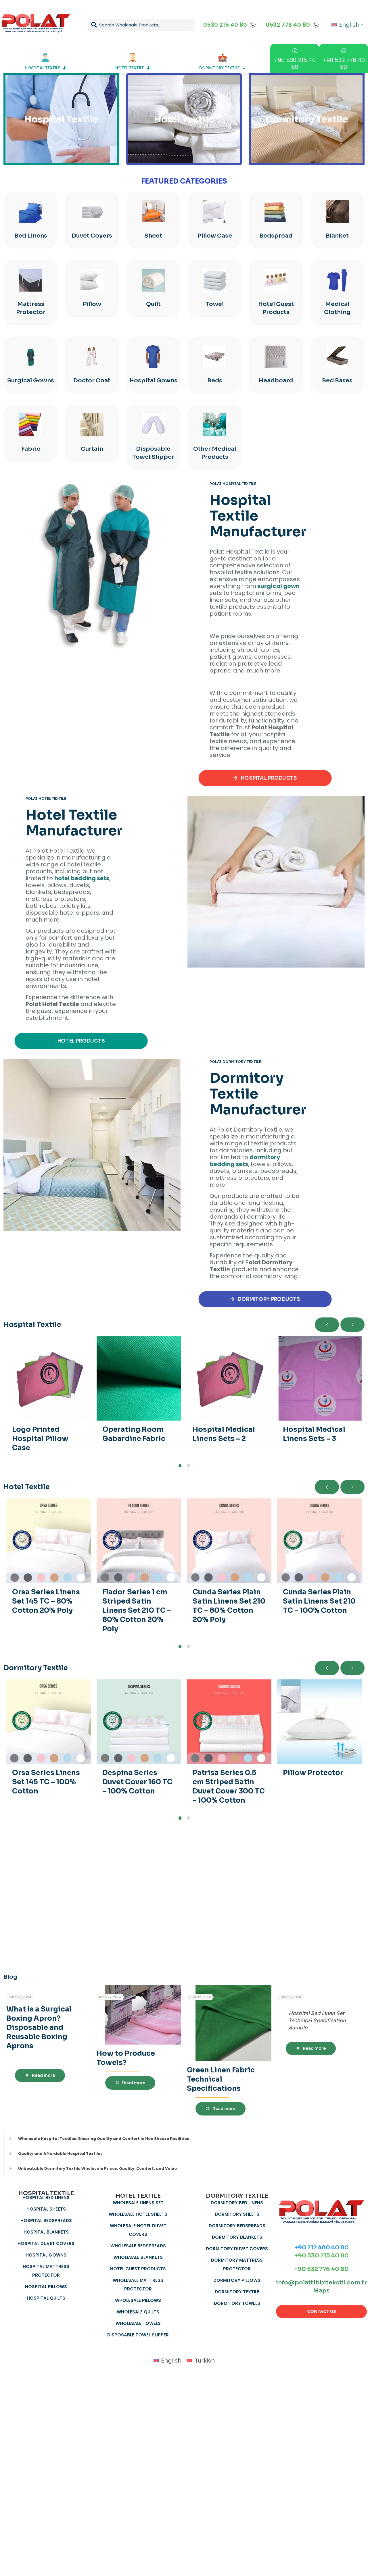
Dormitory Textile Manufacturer (258, 1094)
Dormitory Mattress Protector (237, 2264)
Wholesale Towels (138, 2323)
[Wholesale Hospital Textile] (92, 567)
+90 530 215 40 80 (322, 2256)
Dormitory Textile (237, 2292)
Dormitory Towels (237, 2303)
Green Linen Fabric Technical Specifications (221, 2079)
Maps (321, 2291)
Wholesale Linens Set (138, 2203)
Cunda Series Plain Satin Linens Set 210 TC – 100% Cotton (319, 1601)
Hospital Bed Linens (46, 2198)
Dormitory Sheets (237, 2214)
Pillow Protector (313, 1773)
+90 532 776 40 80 (321, 2269)
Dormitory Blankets (237, 2237)
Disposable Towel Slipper (138, 2335)
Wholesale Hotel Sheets (138, 2214)
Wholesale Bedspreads (138, 2246)
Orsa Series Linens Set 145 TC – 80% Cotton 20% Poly (46, 1601)
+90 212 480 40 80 (322, 2248)
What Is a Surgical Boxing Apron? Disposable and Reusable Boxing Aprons (39, 2028)
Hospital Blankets (46, 2232)
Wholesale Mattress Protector (138, 2285)
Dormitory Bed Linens (237, 2203)
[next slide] (352, 1325)
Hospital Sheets (46, 2209)
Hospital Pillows (46, 2287)
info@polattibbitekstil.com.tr (321, 2283)
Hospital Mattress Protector (46, 2271)
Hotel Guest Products (138, 2269)
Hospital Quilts (46, 2298)
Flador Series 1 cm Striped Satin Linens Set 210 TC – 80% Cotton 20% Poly (137, 1610)
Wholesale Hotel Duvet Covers (138, 2230)
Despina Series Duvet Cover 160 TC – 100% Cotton (137, 1782)
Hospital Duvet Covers (46, 2243)
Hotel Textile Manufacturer (74, 823)
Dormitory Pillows (237, 2280)
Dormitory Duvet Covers (237, 2249)
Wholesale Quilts (138, 2312)
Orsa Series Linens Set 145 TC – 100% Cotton (46, 1782)
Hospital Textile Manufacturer (258, 516)
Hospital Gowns (46, 2255)
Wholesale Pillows (138, 2300)
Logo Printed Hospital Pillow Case (40, 1439)
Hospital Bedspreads (46, 2220)
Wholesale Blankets (138, 2257)
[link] (92, 567)
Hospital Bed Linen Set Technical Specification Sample (317, 2021)
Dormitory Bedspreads (237, 2226)
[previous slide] (327, 1325)
